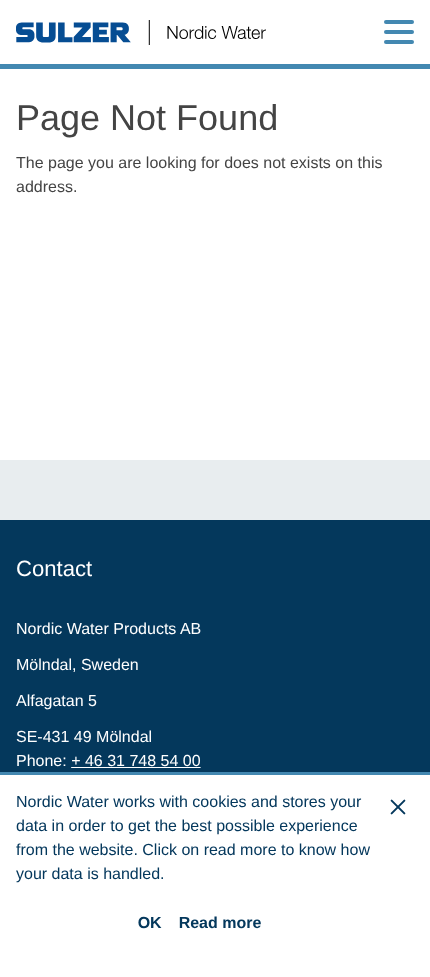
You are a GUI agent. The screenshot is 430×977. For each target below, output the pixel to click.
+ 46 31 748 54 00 (135, 761)
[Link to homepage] (141, 32)
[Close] (399, 807)
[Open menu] (399, 32)
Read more (220, 923)
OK (150, 923)
